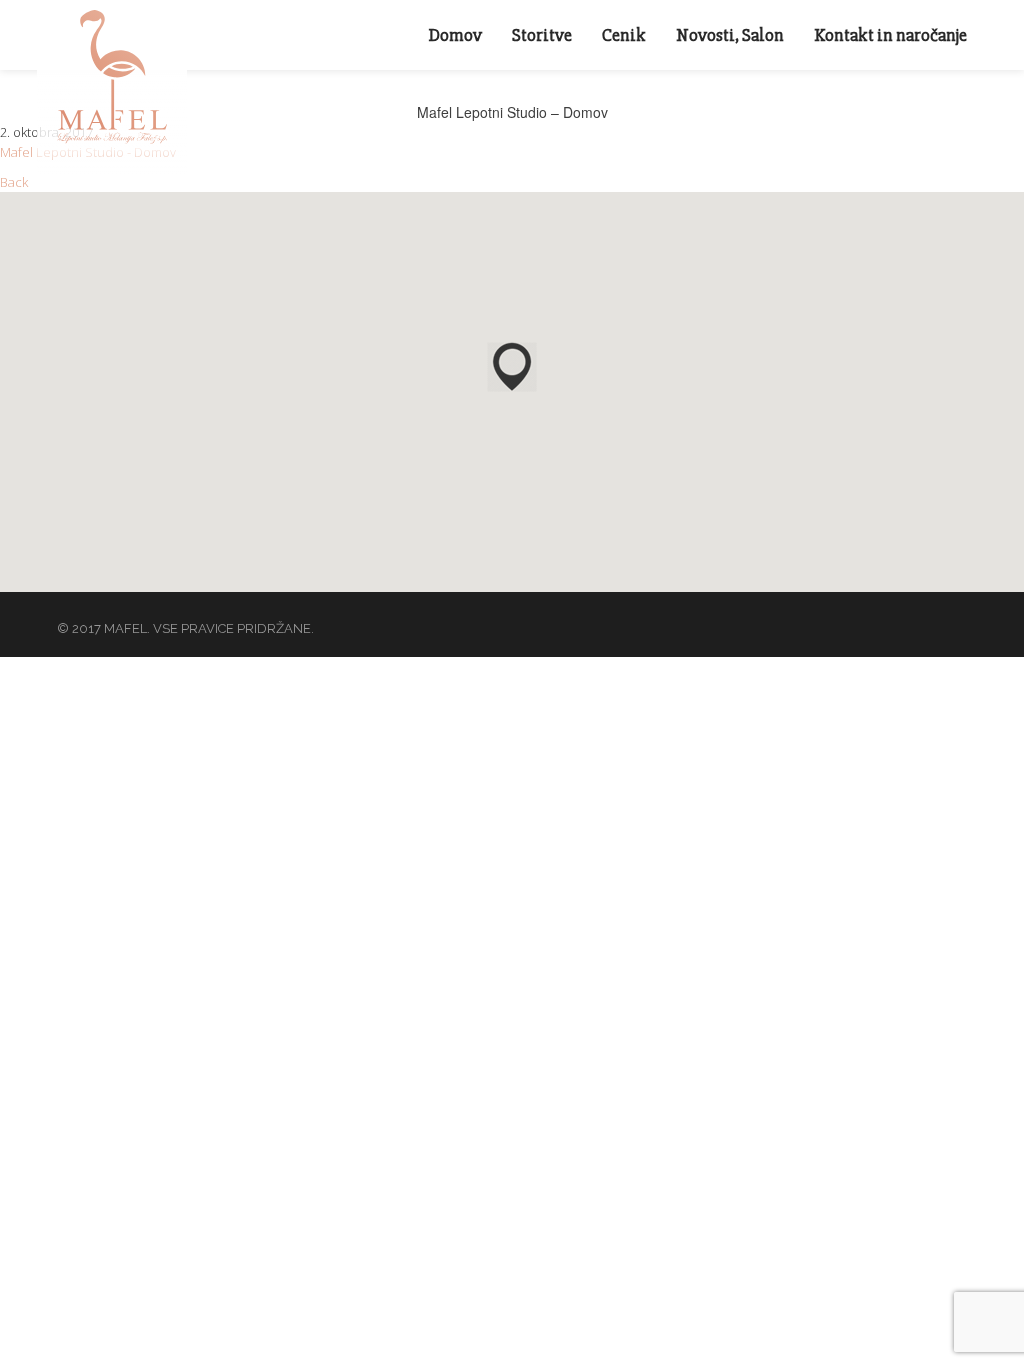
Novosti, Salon (730, 35)
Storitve (542, 35)
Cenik (624, 35)
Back (14, 182)
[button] (512, 367)
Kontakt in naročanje (890, 35)
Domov (455, 35)
